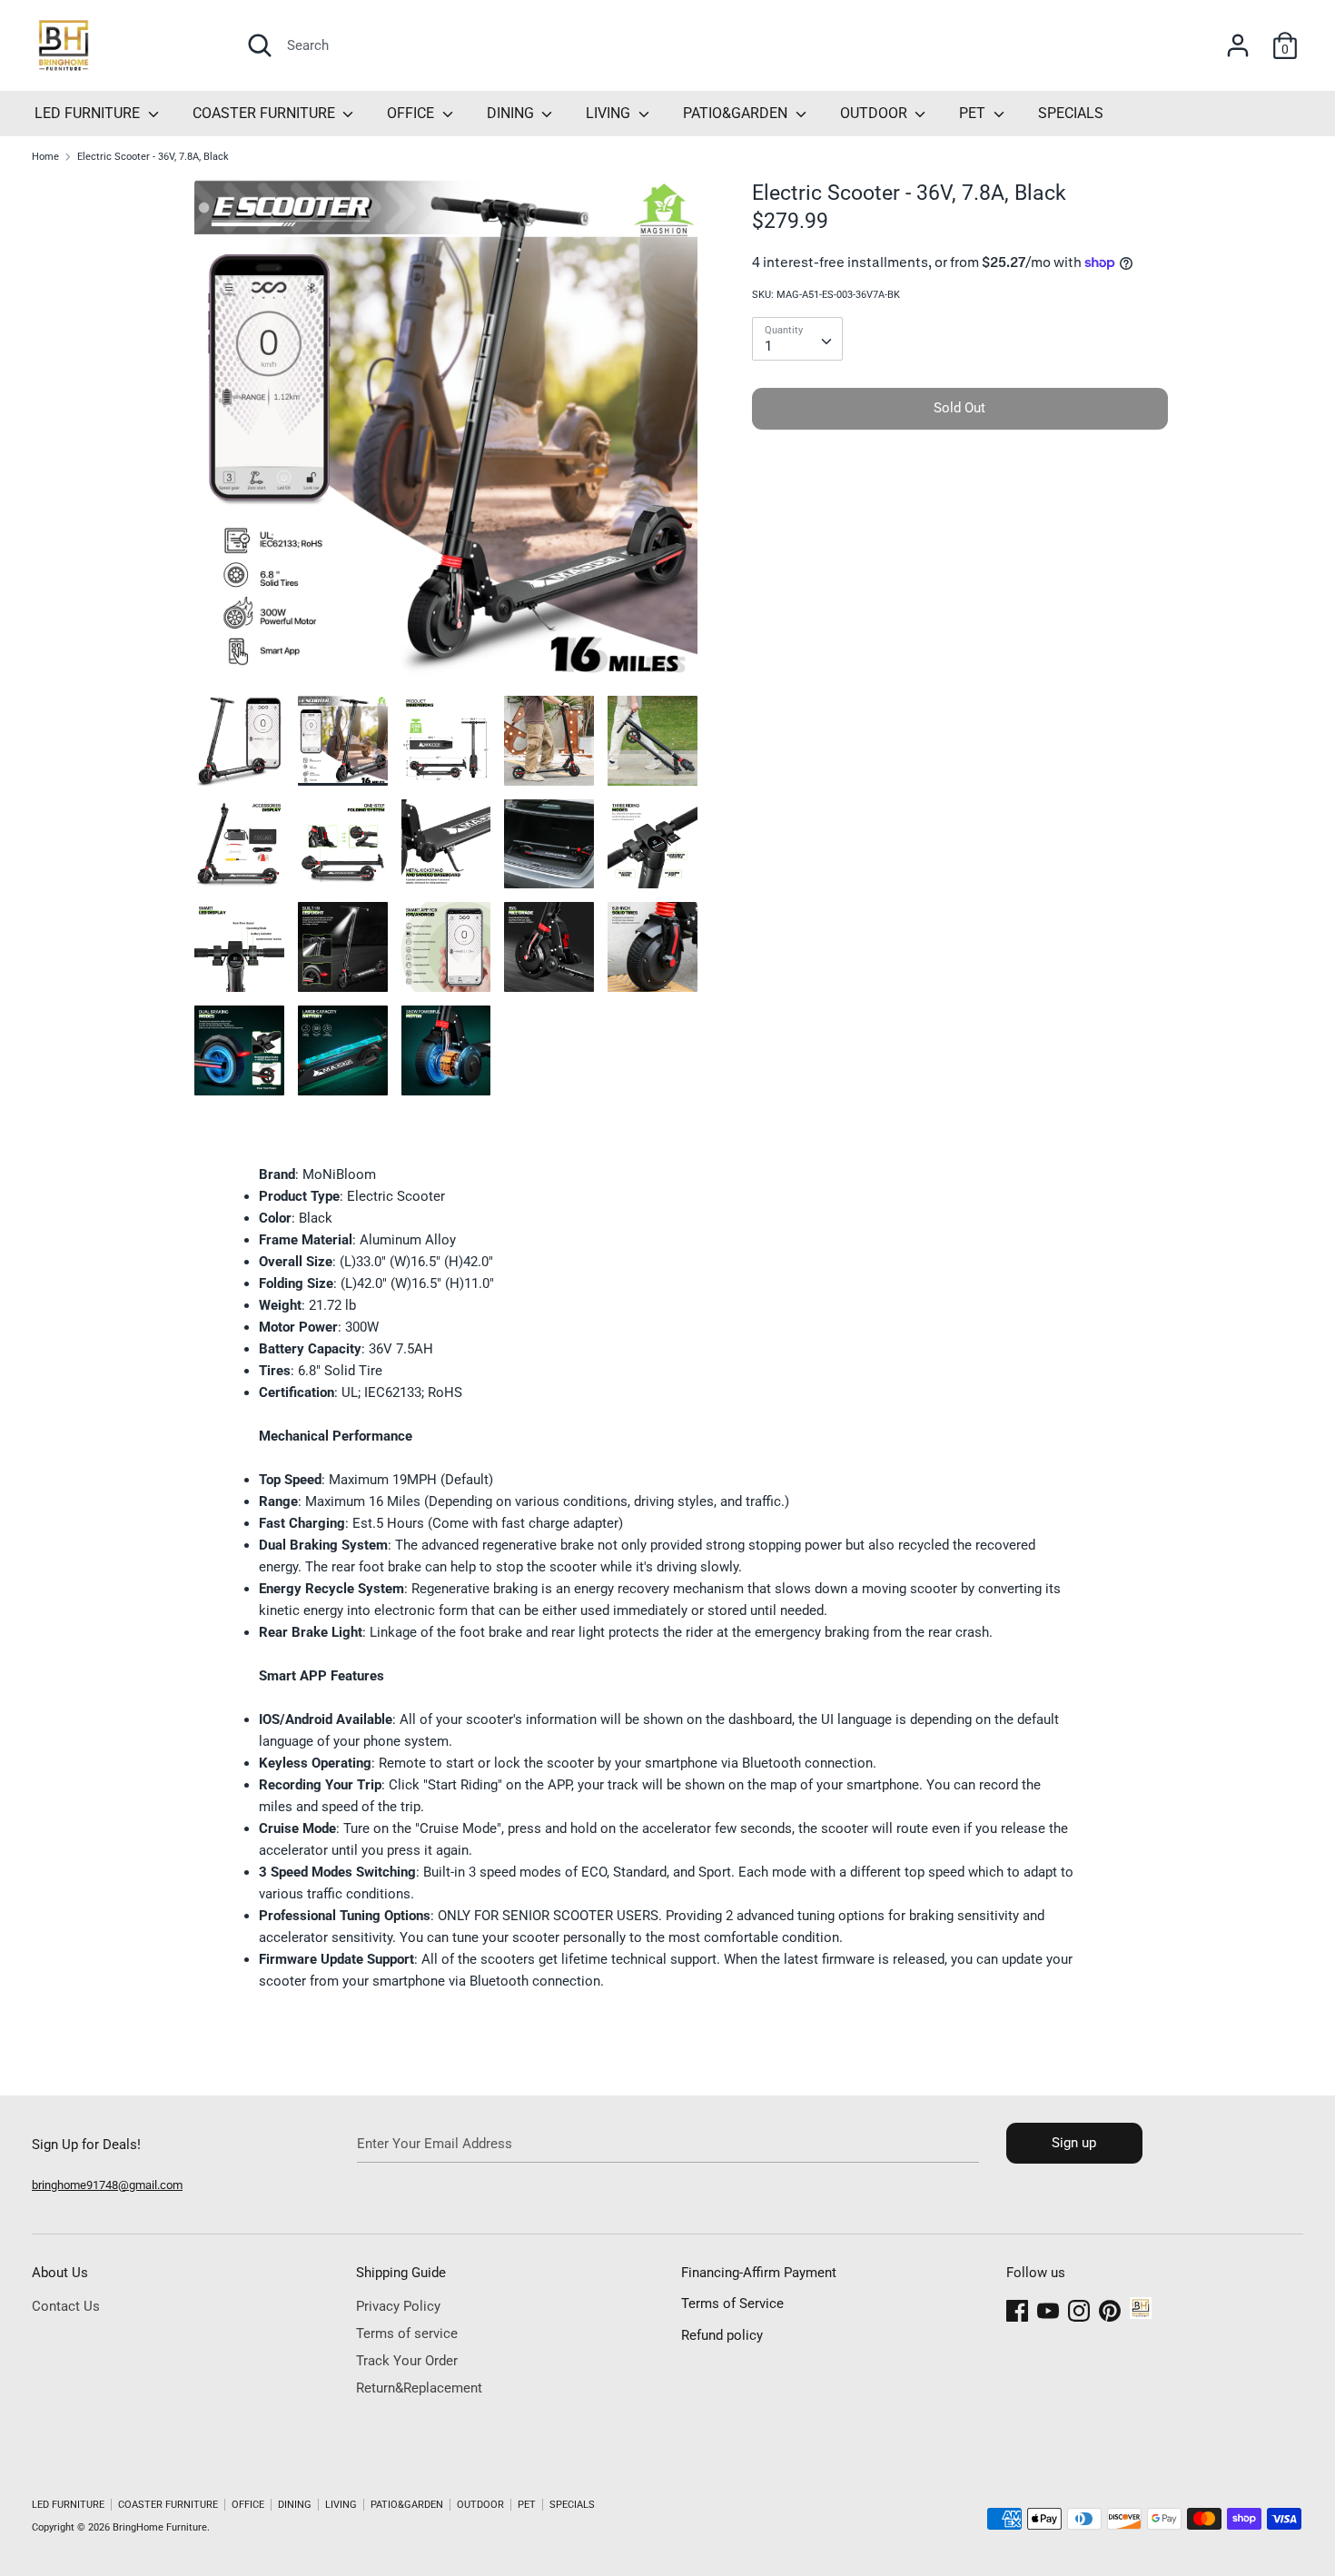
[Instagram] (1079, 2308)
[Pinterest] (1110, 2308)
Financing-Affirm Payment (759, 2273)
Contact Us (66, 2306)
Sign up (1074, 2143)
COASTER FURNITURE (266, 113)
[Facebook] (1017, 2308)
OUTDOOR (875, 113)
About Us (60, 2273)
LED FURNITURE (89, 113)
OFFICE (412, 113)
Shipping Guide (401, 2273)
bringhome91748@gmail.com (107, 2185)
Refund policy (722, 2335)
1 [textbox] (768, 346)
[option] (446, 437)
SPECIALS (1071, 113)
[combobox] (797, 339)
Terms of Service (732, 2304)
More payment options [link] (960, 505)
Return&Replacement (419, 2388)
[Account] (1238, 38)
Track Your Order (407, 2361)
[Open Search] (260, 45)
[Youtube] (1048, 2308)
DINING (512, 113)
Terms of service (407, 2333)
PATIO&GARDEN (737, 113)
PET (974, 113)
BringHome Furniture (160, 2527)
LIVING (610, 113)
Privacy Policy (398, 2306)
